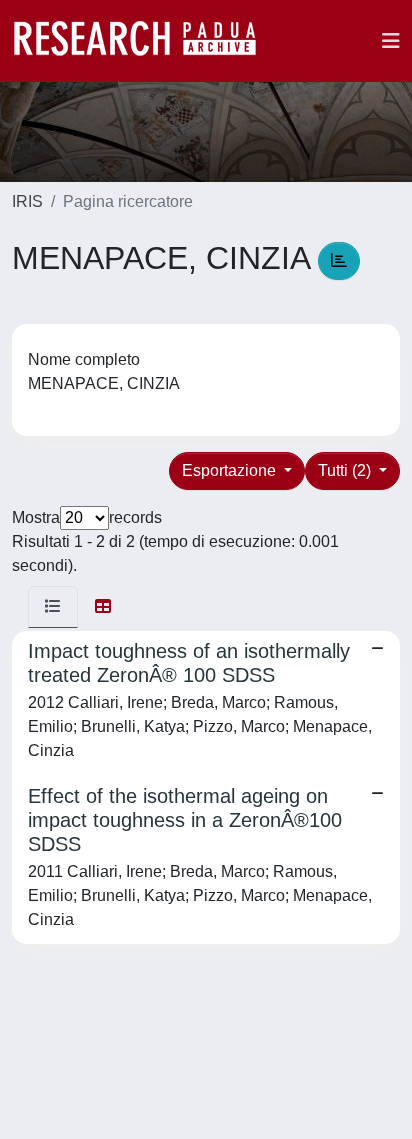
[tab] (53, 607)
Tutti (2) (346, 470)
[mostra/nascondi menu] (391, 41)
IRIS (27, 201)
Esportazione (231, 470)
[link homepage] (145, 41)
